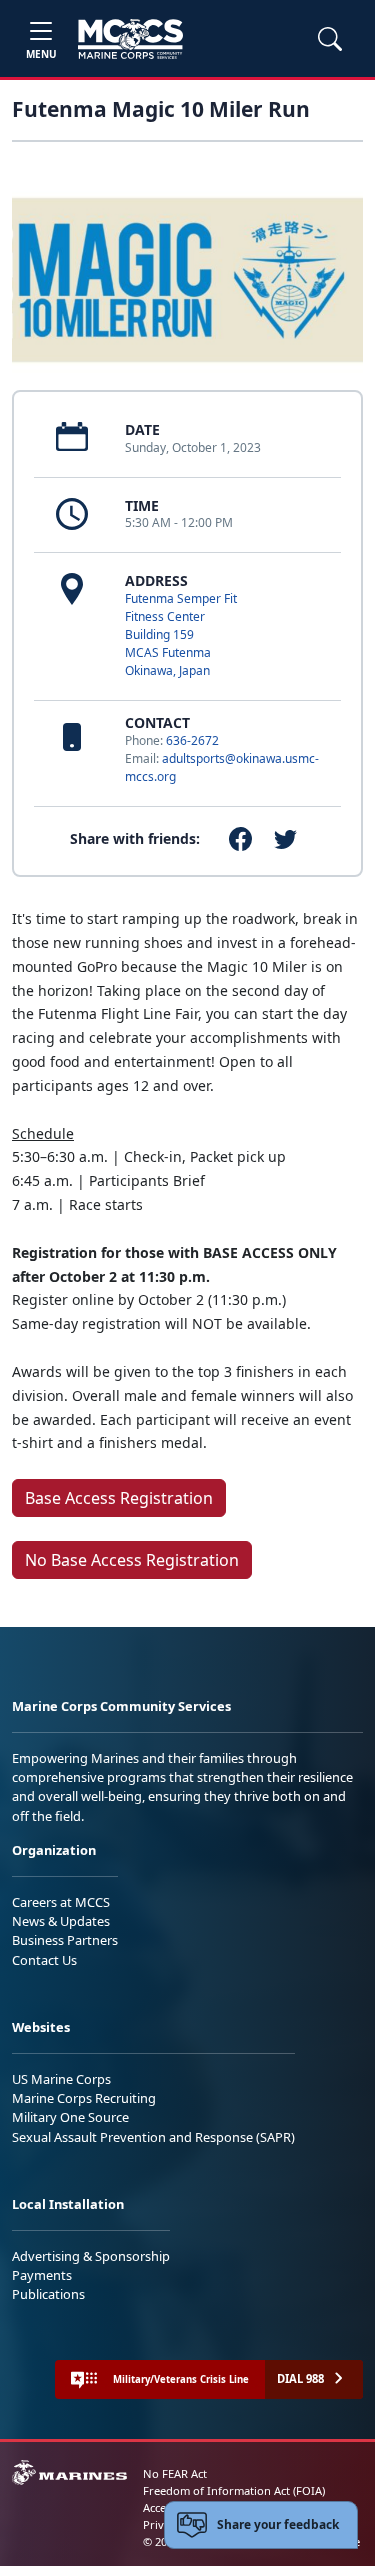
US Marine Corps (61, 2079)
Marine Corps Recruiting (84, 2098)
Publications (48, 2294)
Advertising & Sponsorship (91, 2256)
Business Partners (65, 1940)
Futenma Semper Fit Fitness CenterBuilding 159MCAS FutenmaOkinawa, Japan (181, 634)
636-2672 (192, 740)
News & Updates (61, 1921)
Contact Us (44, 1960)
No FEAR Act (175, 2473)
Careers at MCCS (61, 1902)
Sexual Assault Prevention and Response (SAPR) (153, 2137)
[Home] (130, 39)
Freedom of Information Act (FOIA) (234, 2490)
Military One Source (70, 2117)
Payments (42, 2275)
